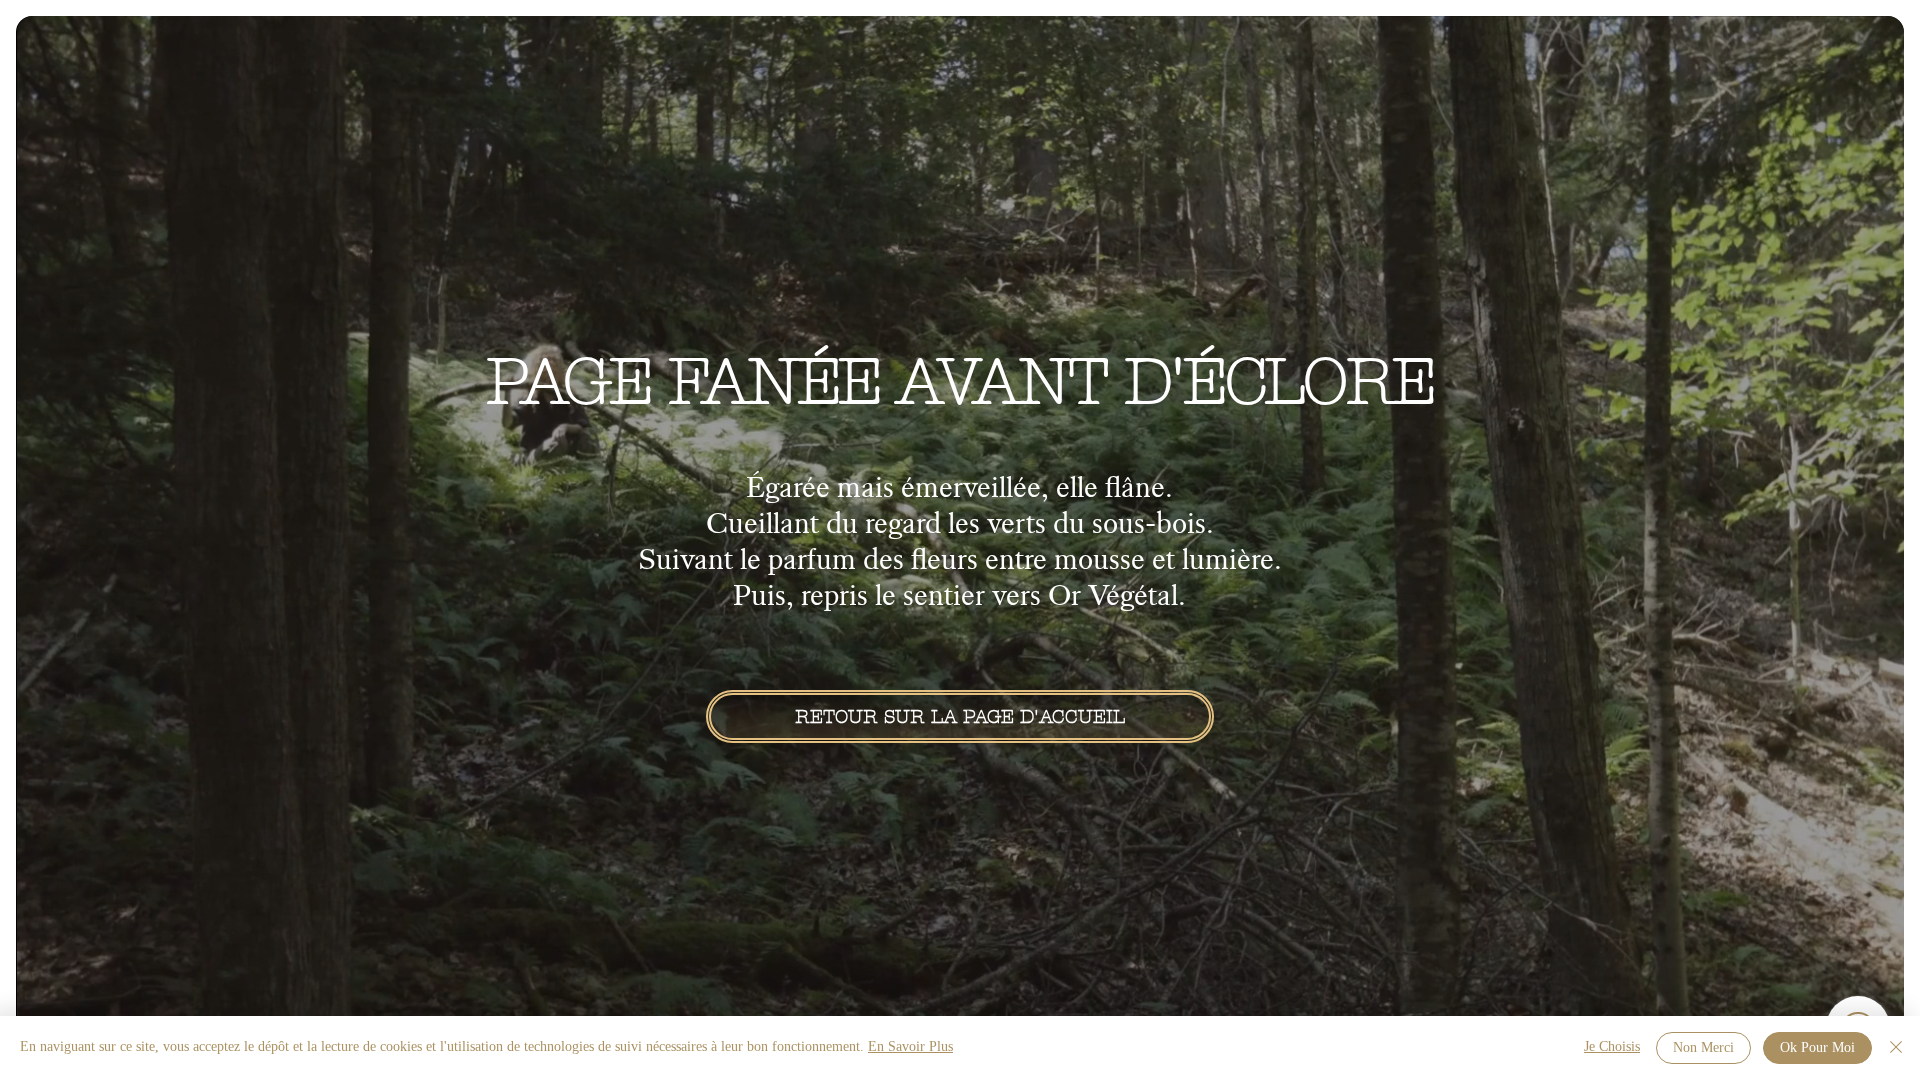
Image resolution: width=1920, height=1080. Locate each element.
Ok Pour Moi (1817, 1048)
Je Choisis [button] (1612, 1047)
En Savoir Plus (910, 1047)
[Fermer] (1896, 1048)
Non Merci (1703, 1048)
